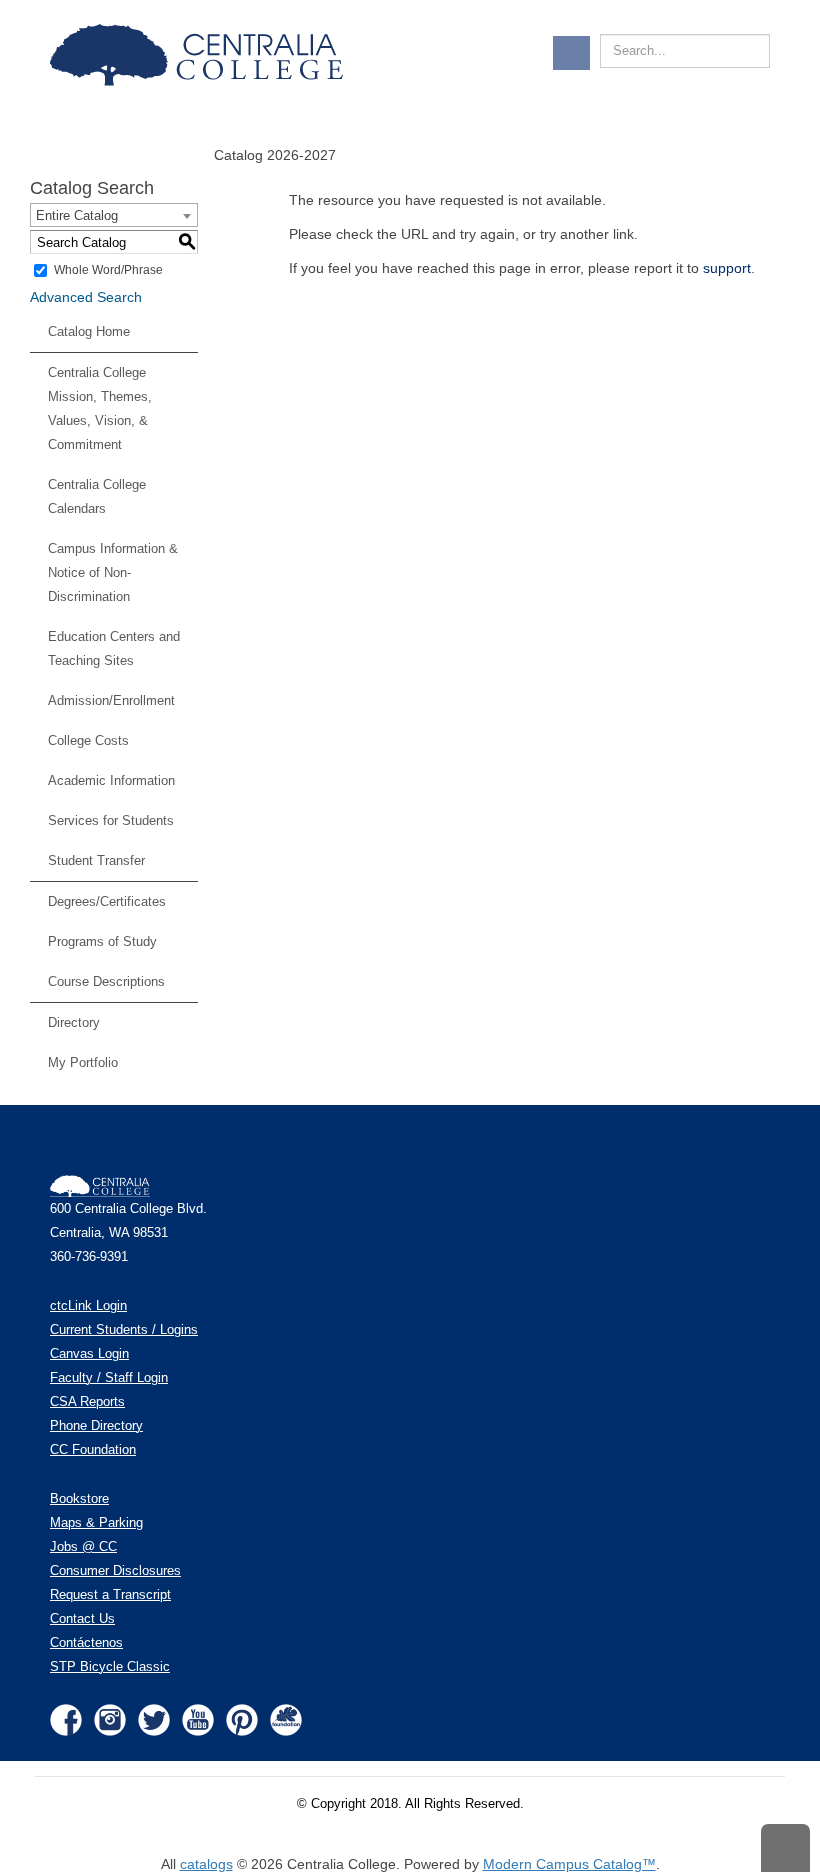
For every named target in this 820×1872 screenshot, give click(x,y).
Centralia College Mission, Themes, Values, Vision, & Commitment (100, 408)
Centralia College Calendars (97, 496)
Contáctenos (86, 1643)
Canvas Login (89, 1354)
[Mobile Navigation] (571, 53)
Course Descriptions (106, 981)
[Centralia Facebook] (66, 1719)
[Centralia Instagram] (110, 1719)
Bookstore (79, 1499)
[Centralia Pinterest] (242, 1719)
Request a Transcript (110, 1595)
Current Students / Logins (124, 1330)
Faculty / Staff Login (109, 1378)
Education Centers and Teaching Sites (114, 648)
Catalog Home (89, 331)
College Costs (88, 740)
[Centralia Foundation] (286, 1719)
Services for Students (111, 820)
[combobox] (114, 215)
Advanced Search (86, 297)
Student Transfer (96, 860)
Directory (74, 1022)
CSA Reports (87, 1402)
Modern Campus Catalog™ (569, 1864)
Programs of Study (102, 941)
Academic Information (111, 780)
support (727, 268)
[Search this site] (758, 40)
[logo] (200, 55)
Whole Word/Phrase (108, 270)
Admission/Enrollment (111, 700)
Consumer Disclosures (115, 1571)
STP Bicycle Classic (110, 1667)
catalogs (206, 1864)
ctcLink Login (88, 1306)
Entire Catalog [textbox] (77, 215)
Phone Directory (96, 1426)
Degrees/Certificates (107, 901)
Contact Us (82, 1619)
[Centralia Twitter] (154, 1719)
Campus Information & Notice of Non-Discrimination (113, 572)
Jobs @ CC (83, 1547)
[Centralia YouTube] (198, 1719)
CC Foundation (93, 1450)
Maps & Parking (96, 1523)
